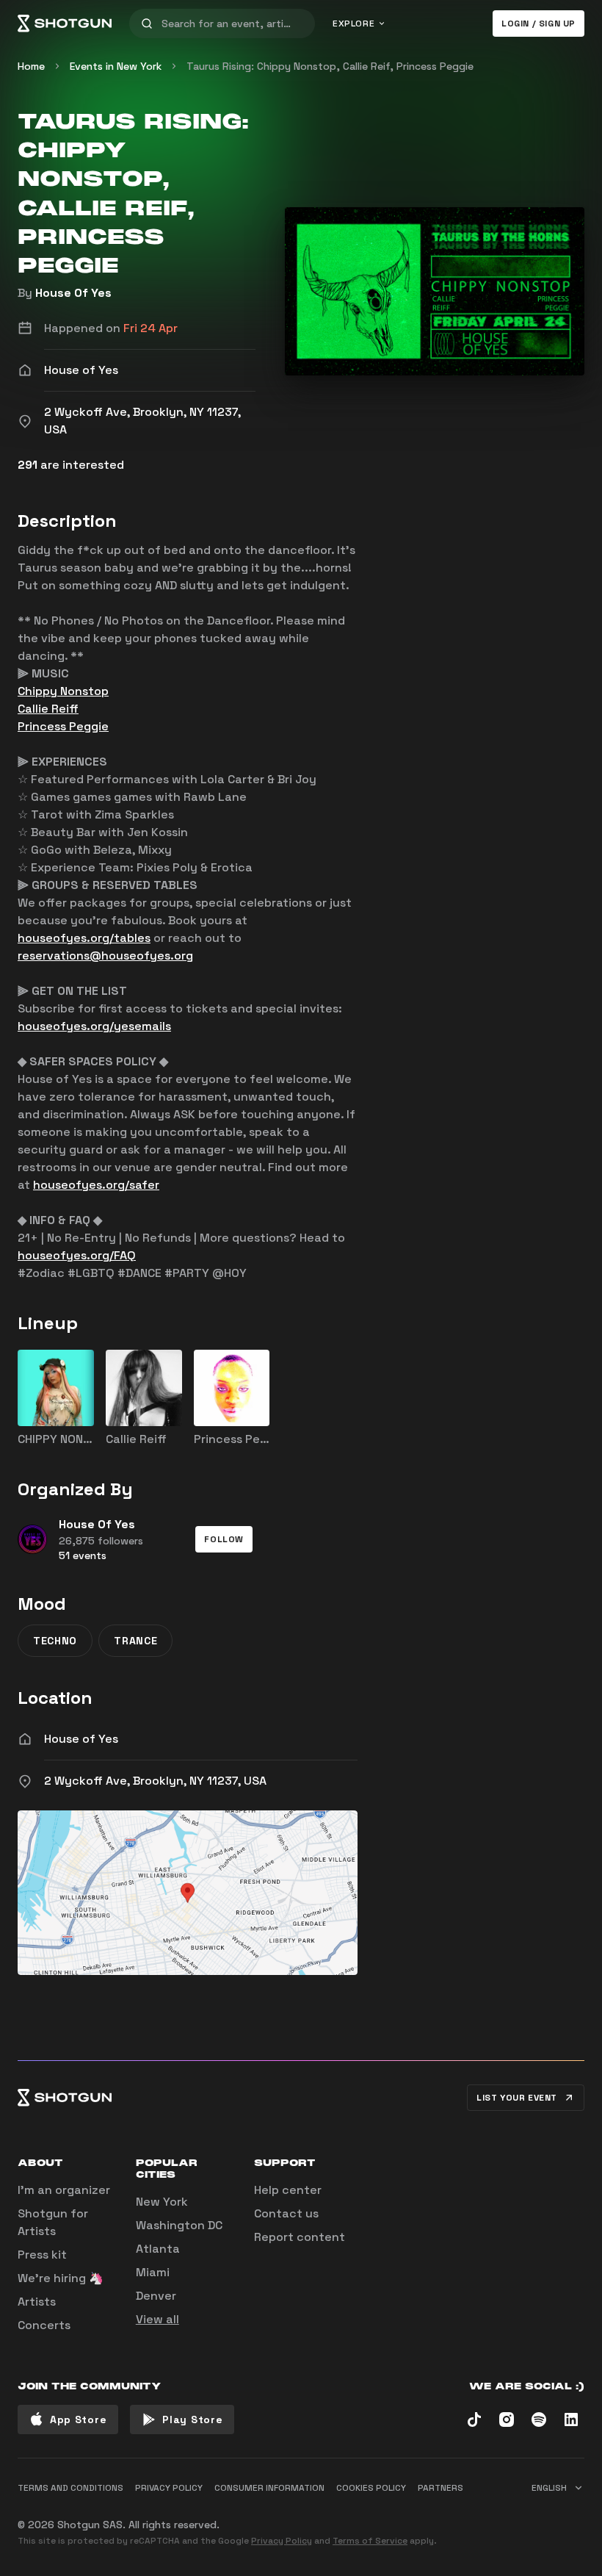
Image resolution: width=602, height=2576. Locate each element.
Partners (440, 2488)
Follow (224, 1539)
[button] (224, 1539)
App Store (78, 2420)
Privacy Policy (282, 2541)
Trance (135, 1641)
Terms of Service (370, 2541)
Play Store (192, 2420)
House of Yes (81, 1739)
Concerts (44, 2325)
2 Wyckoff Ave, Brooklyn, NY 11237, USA (155, 1781)
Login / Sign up (538, 24)
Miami (153, 2272)
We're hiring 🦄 (61, 2278)
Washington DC (179, 2225)
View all (157, 2319)
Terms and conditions (70, 2488)
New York (162, 2202)
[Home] (65, 24)
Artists (37, 2302)
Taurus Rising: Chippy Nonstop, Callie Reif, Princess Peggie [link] (330, 66)
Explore (353, 24)
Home (31, 66)
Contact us (286, 2213)
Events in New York (116, 66)
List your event (517, 2098)
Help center (288, 2190)
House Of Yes (73, 293)
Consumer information (269, 2488)
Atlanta (158, 2249)
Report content (300, 2237)
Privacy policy (169, 2488)
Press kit (42, 2255)
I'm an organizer (64, 2190)
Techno (55, 1641)
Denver (156, 2296)
